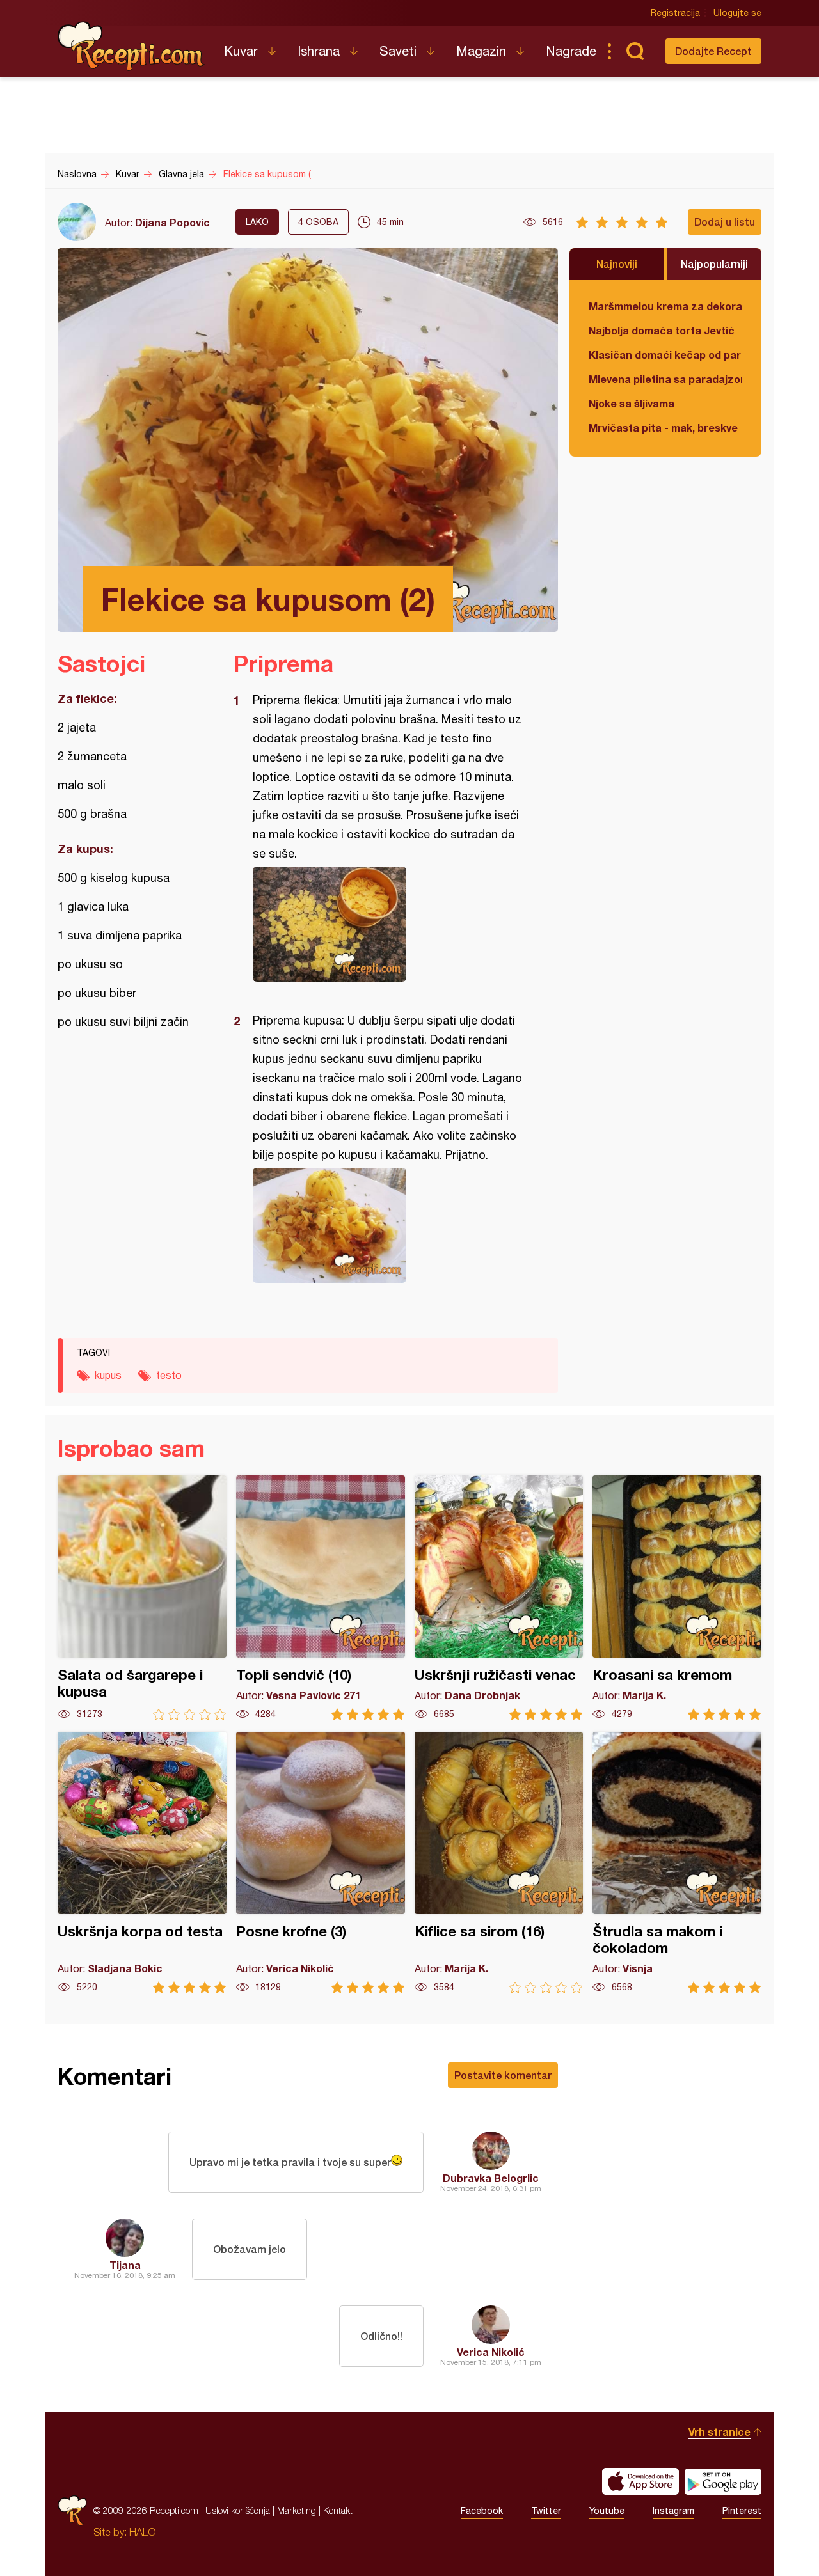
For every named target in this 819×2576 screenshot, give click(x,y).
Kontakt (338, 2510)
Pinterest (742, 2511)
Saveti (398, 51)
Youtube (607, 2511)
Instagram (673, 2511)
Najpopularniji (714, 264)
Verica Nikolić (491, 2352)
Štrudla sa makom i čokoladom (677, 1863)
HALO (142, 2532)
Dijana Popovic (172, 222)
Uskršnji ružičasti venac (499, 1598)
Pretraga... (635, 51)
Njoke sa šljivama (632, 403)
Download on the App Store (640, 2481)
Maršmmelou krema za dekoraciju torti (665, 306)
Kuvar (241, 51)
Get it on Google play (723, 2481)
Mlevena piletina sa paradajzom (665, 379)
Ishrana (319, 51)
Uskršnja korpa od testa (142, 1863)
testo (169, 1375)
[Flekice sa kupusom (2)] (389, 924)
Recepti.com (131, 46)
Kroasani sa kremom (677, 1598)
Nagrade (571, 51)
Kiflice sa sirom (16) (499, 1863)
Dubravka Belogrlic (491, 2178)
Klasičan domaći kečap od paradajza (665, 355)
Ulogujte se (737, 13)
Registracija (675, 13)
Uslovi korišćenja (238, 2510)
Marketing (297, 2510)
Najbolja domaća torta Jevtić (662, 330)
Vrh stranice (720, 2432)
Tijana (125, 2265)
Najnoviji (617, 264)
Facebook (482, 2511)
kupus (108, 1375)
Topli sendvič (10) (321, 1598)
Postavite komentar (503, 2075)
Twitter (546, 2511)
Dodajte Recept (713, 51)
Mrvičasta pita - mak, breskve (663, 428)
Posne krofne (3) (321, 1863)
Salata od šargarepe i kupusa (142, 1598)
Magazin (481, 51)
